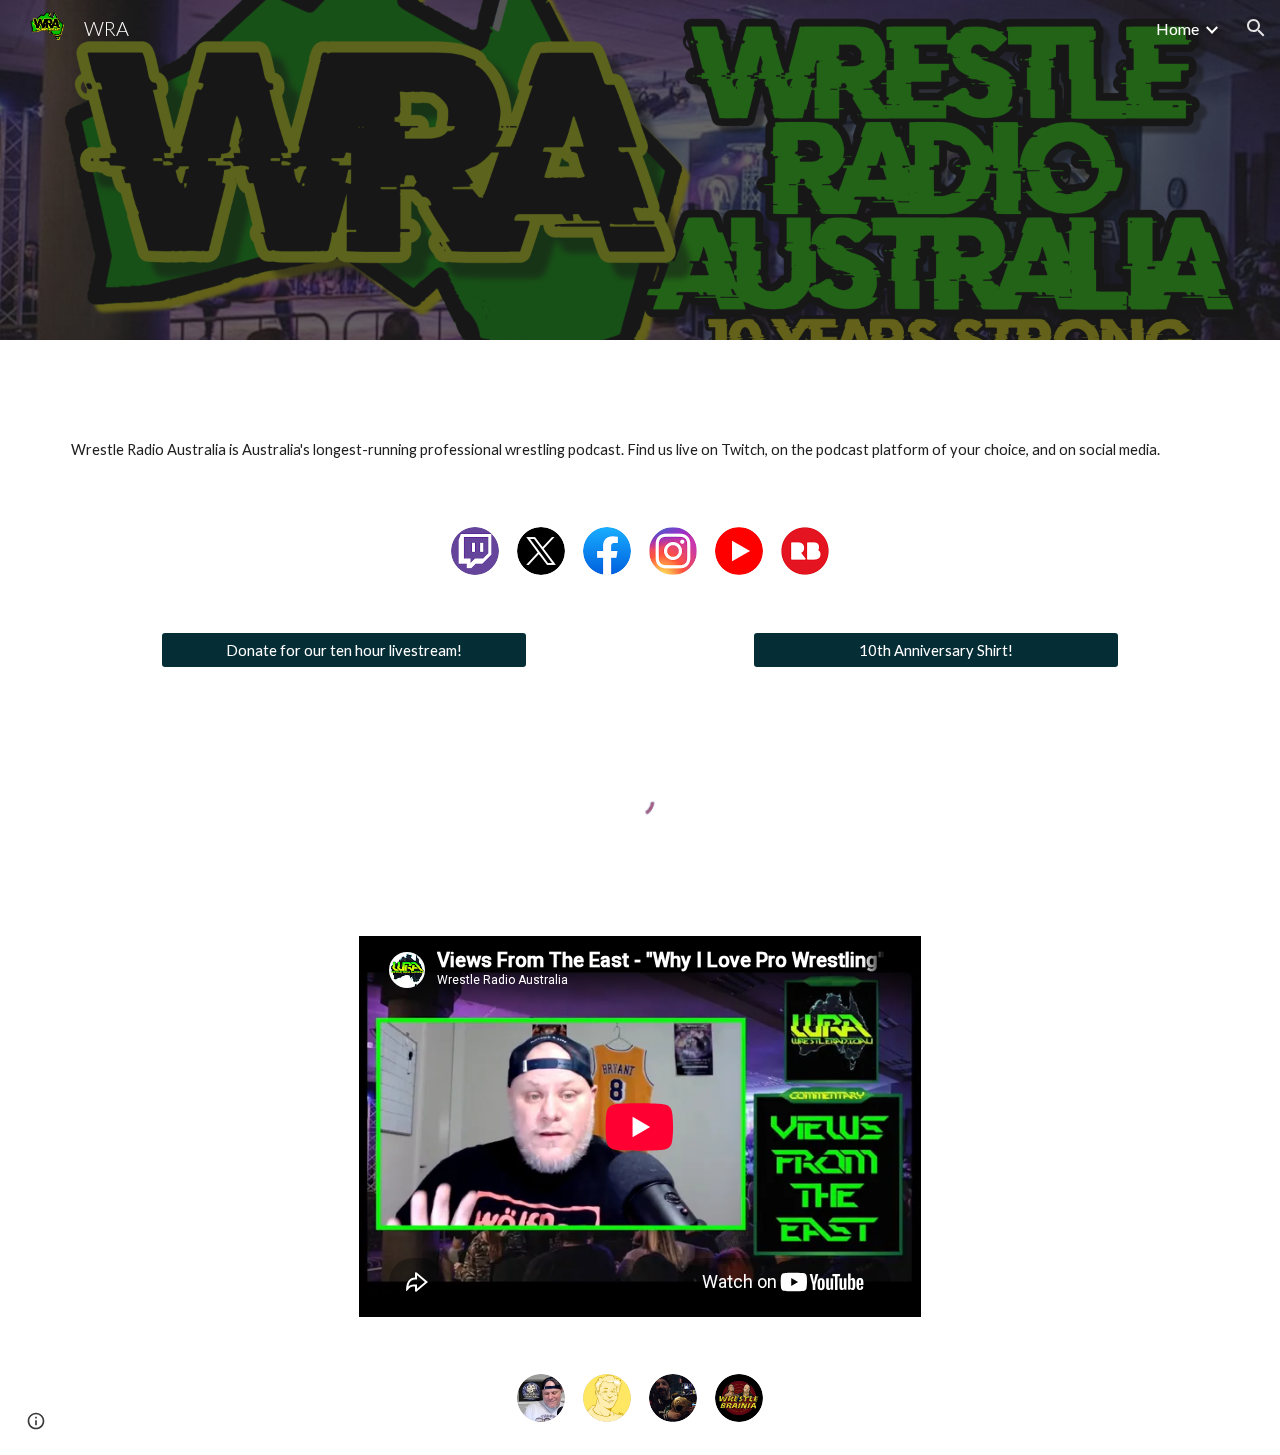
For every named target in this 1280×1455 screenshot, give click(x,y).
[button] (1256, 28)
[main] (640, 450)
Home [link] (1177, 28)
